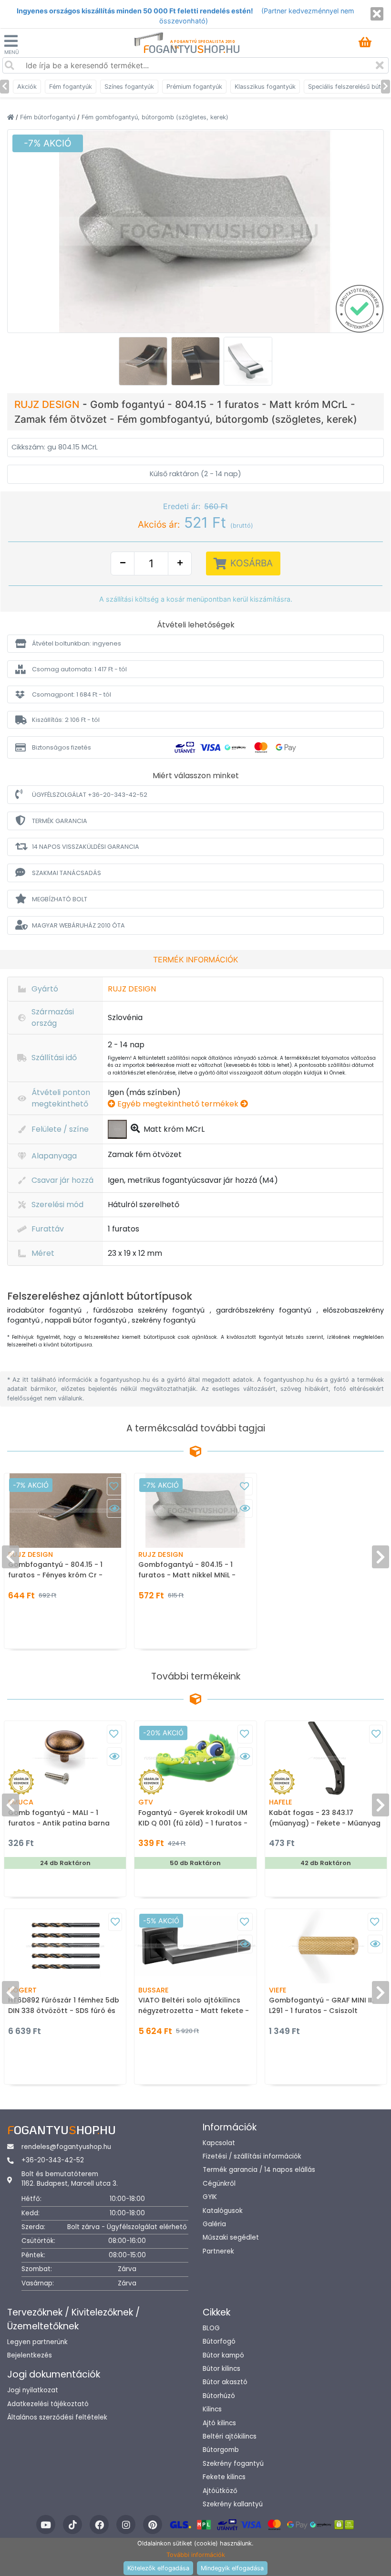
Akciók (27, 87)
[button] (195, 643)
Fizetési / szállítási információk (252, 2156)
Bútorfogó (219, 2341)
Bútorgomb (221, 2450)
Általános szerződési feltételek (57, 2417)
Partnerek (218, 2251)
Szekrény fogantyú (233, 2464)
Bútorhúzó (219, 2396)
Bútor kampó (223, 2355)
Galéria (214, 2224)
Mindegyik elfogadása (232, 2568)
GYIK (210, 2197)
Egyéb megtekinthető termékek (178, 1104)
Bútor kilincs (221, 2369)
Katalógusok (223, 2211)
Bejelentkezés (30, 2355)
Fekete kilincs (224, 2477)
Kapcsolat (219, 2143)
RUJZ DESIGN (48, 404)
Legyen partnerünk (37, 2342)
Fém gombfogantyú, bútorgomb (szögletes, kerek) (155, 117)
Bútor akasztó (225, 2382)
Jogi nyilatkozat (33, 2390)
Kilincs (212, 2409)
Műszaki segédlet (231, 2237)
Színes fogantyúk (129, 87)
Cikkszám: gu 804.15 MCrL (55, 447)
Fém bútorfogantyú (49, 117)
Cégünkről (219, 2184)
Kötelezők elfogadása (158, 2568)
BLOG (211, 2328)
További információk (196, 2555)
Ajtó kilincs (219, 2423)
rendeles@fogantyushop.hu (66, 2147)
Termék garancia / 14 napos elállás (259, 2170)
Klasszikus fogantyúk (265, 87)
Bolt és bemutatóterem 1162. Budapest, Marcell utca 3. (70, 2179)
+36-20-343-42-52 (53, 2160)
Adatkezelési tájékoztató (48, 2404)
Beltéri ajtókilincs (230, 2436)
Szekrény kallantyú (233, 2504)
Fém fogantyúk (71, 87)
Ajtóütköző (220, 2491)
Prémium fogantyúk (194, 87)
